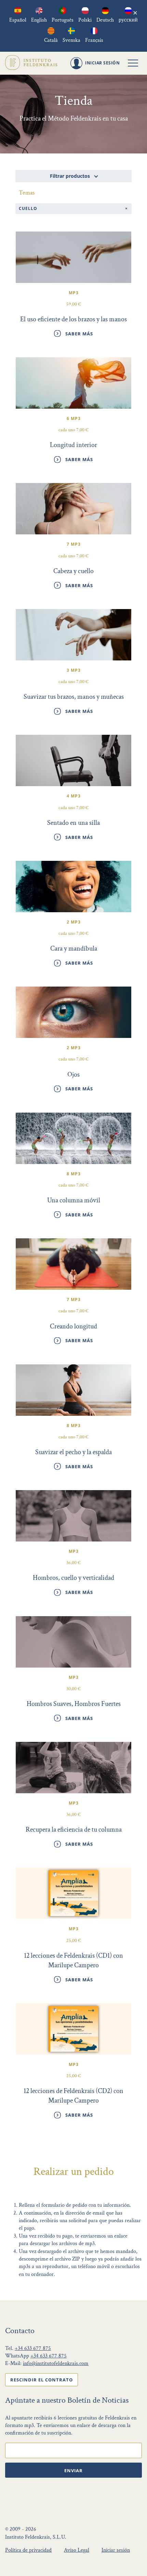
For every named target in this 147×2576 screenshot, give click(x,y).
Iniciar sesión (116, 2550)
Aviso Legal (77, 2550)
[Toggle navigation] (133, 63)
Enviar (73, 2470)
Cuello (28, 208)
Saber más (79, 334)
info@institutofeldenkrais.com (56, 2363)
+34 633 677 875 (33, 2348)
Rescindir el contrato (42, 2380)
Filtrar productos (71, 176)
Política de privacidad (28, 2550)
